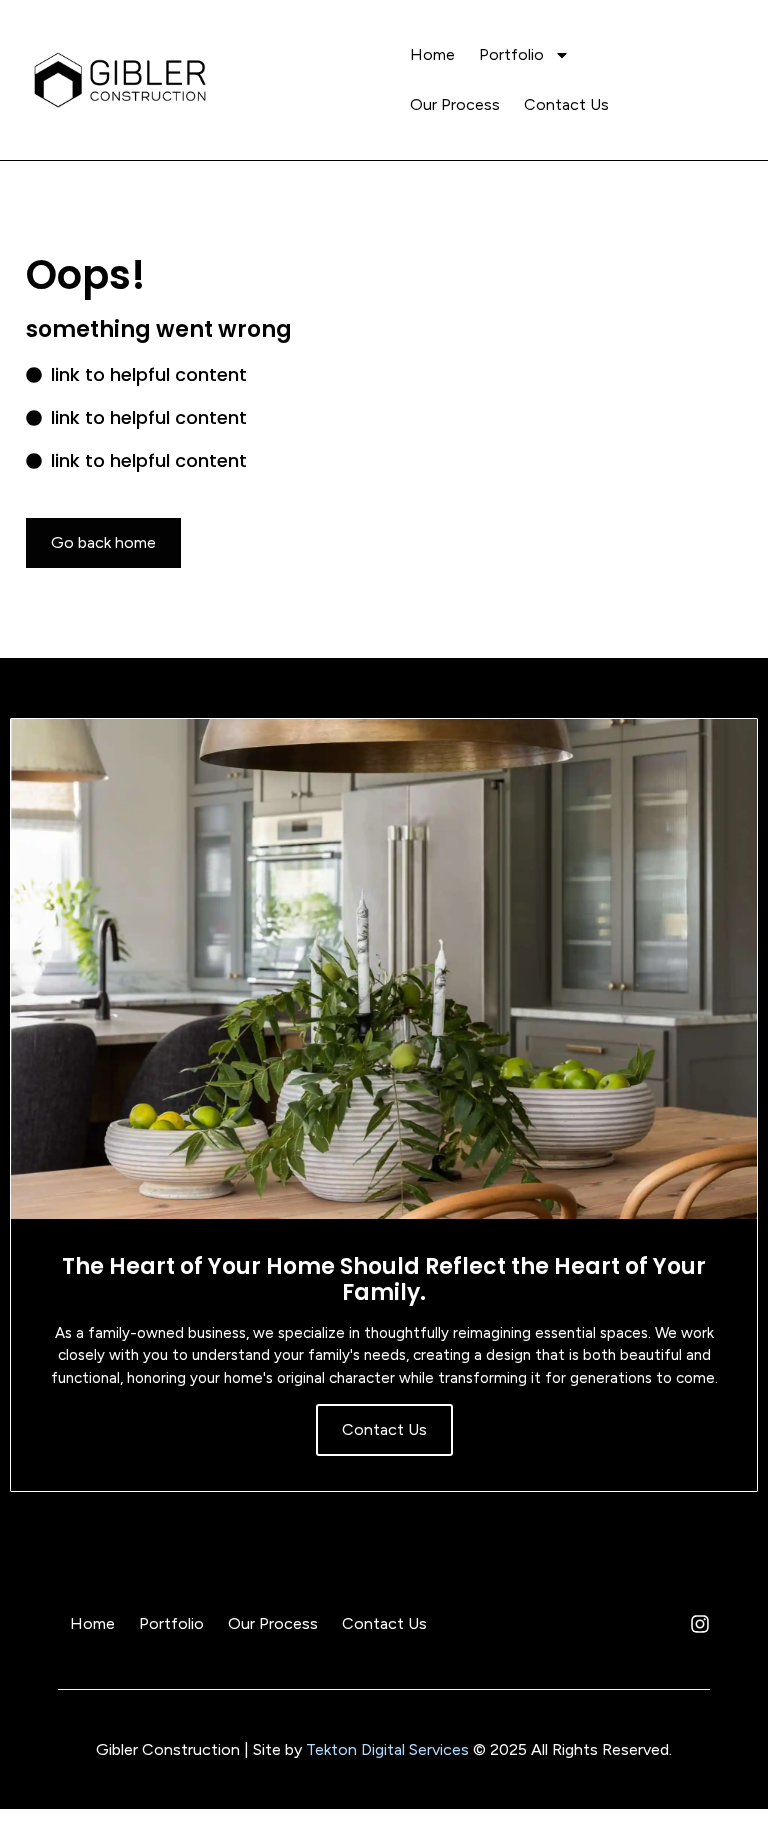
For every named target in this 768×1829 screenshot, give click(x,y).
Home (432, 54)
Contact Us (566, 104)
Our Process (455, 104)
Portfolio (511, 54)
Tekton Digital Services (387, 1749)
